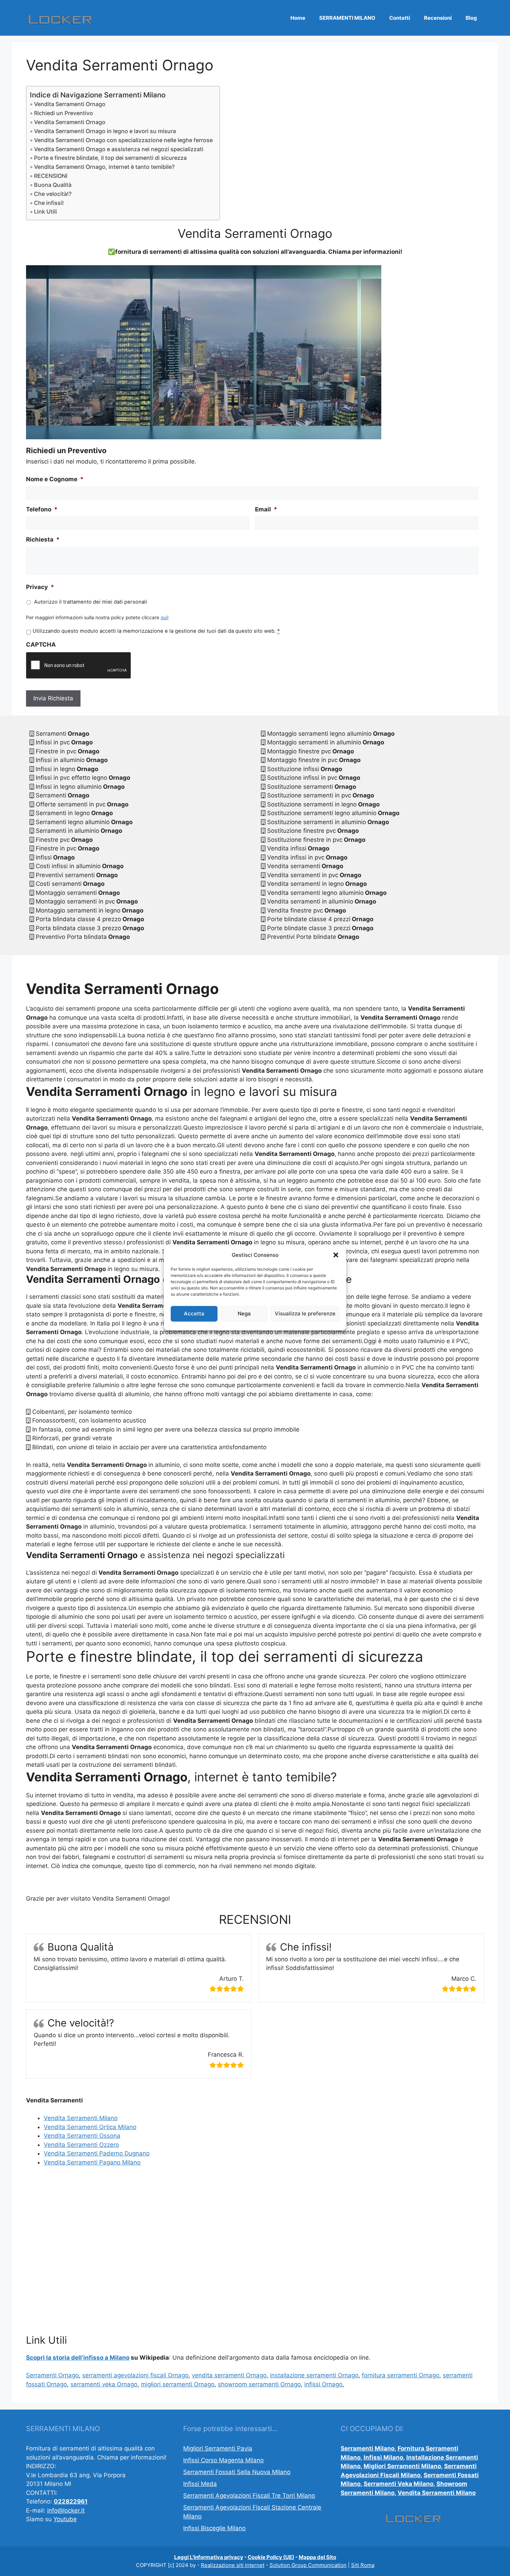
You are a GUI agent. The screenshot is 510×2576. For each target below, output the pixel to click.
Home (298, 18)
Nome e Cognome (55, 479)
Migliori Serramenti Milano (402, 2466)
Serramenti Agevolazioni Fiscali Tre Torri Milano (249, 2496)
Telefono (42, 509)
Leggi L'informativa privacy (209, 2557)
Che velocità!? (53, 194)
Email (266, 509)
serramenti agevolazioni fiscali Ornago (135, 2375)
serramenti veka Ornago (104, 2384)
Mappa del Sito (317, 2557)
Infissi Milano (383, 2457)
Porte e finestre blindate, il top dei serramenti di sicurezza (110, 158)
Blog (471, 18)
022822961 (71, 2501)
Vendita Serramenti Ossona (82, 2136)
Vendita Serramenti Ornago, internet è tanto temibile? (104, 167)
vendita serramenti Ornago (229, 2375)
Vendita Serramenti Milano (81, 2118)
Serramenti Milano (368, 2448)
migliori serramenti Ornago (178, 2384)
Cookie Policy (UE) (271, 2557)
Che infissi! (49, 203)
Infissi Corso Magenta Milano (223, 2460)
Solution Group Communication (308, 2565)
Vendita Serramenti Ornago (70, 104)
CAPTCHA (41, 645)
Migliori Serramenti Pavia (218, 2448)
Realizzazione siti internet (233, 2565)
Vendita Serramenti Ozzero (81, 2145)
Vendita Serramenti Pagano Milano (92, 2162)
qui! (165, 617)
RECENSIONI (51, 176)
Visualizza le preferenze (305, 1313)
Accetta (194, 1313)
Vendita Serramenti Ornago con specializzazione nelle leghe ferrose (123, 140)
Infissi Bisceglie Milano (214, 2528)
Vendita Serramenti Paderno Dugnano (97, 2153)
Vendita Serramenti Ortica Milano (90, 2127)
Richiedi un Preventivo (63, 113)
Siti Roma (363, 2565)
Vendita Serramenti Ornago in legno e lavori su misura (105, 131)
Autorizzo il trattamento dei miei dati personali (91, 602)
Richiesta (43, 539)
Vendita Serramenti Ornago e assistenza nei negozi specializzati (119, 149)
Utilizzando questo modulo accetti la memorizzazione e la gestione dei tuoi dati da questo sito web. (156, 631)
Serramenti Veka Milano (398, 2484)
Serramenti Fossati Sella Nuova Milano (237, 2472)
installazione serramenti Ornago (314, 2375)
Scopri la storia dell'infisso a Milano (78, 2358)
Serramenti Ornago (52, 2375)
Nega (244, 1313)
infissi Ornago (323, 2384)
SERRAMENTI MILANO (347, 18)
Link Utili (45, 211)
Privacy (40, 587)
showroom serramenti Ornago (259, 2384)
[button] (336, 1255)
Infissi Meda (200, 2484)
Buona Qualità (53, 185)
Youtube (65, 2519)
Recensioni (438, 18)
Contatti (400, 18)
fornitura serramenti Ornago (401, 2375)
